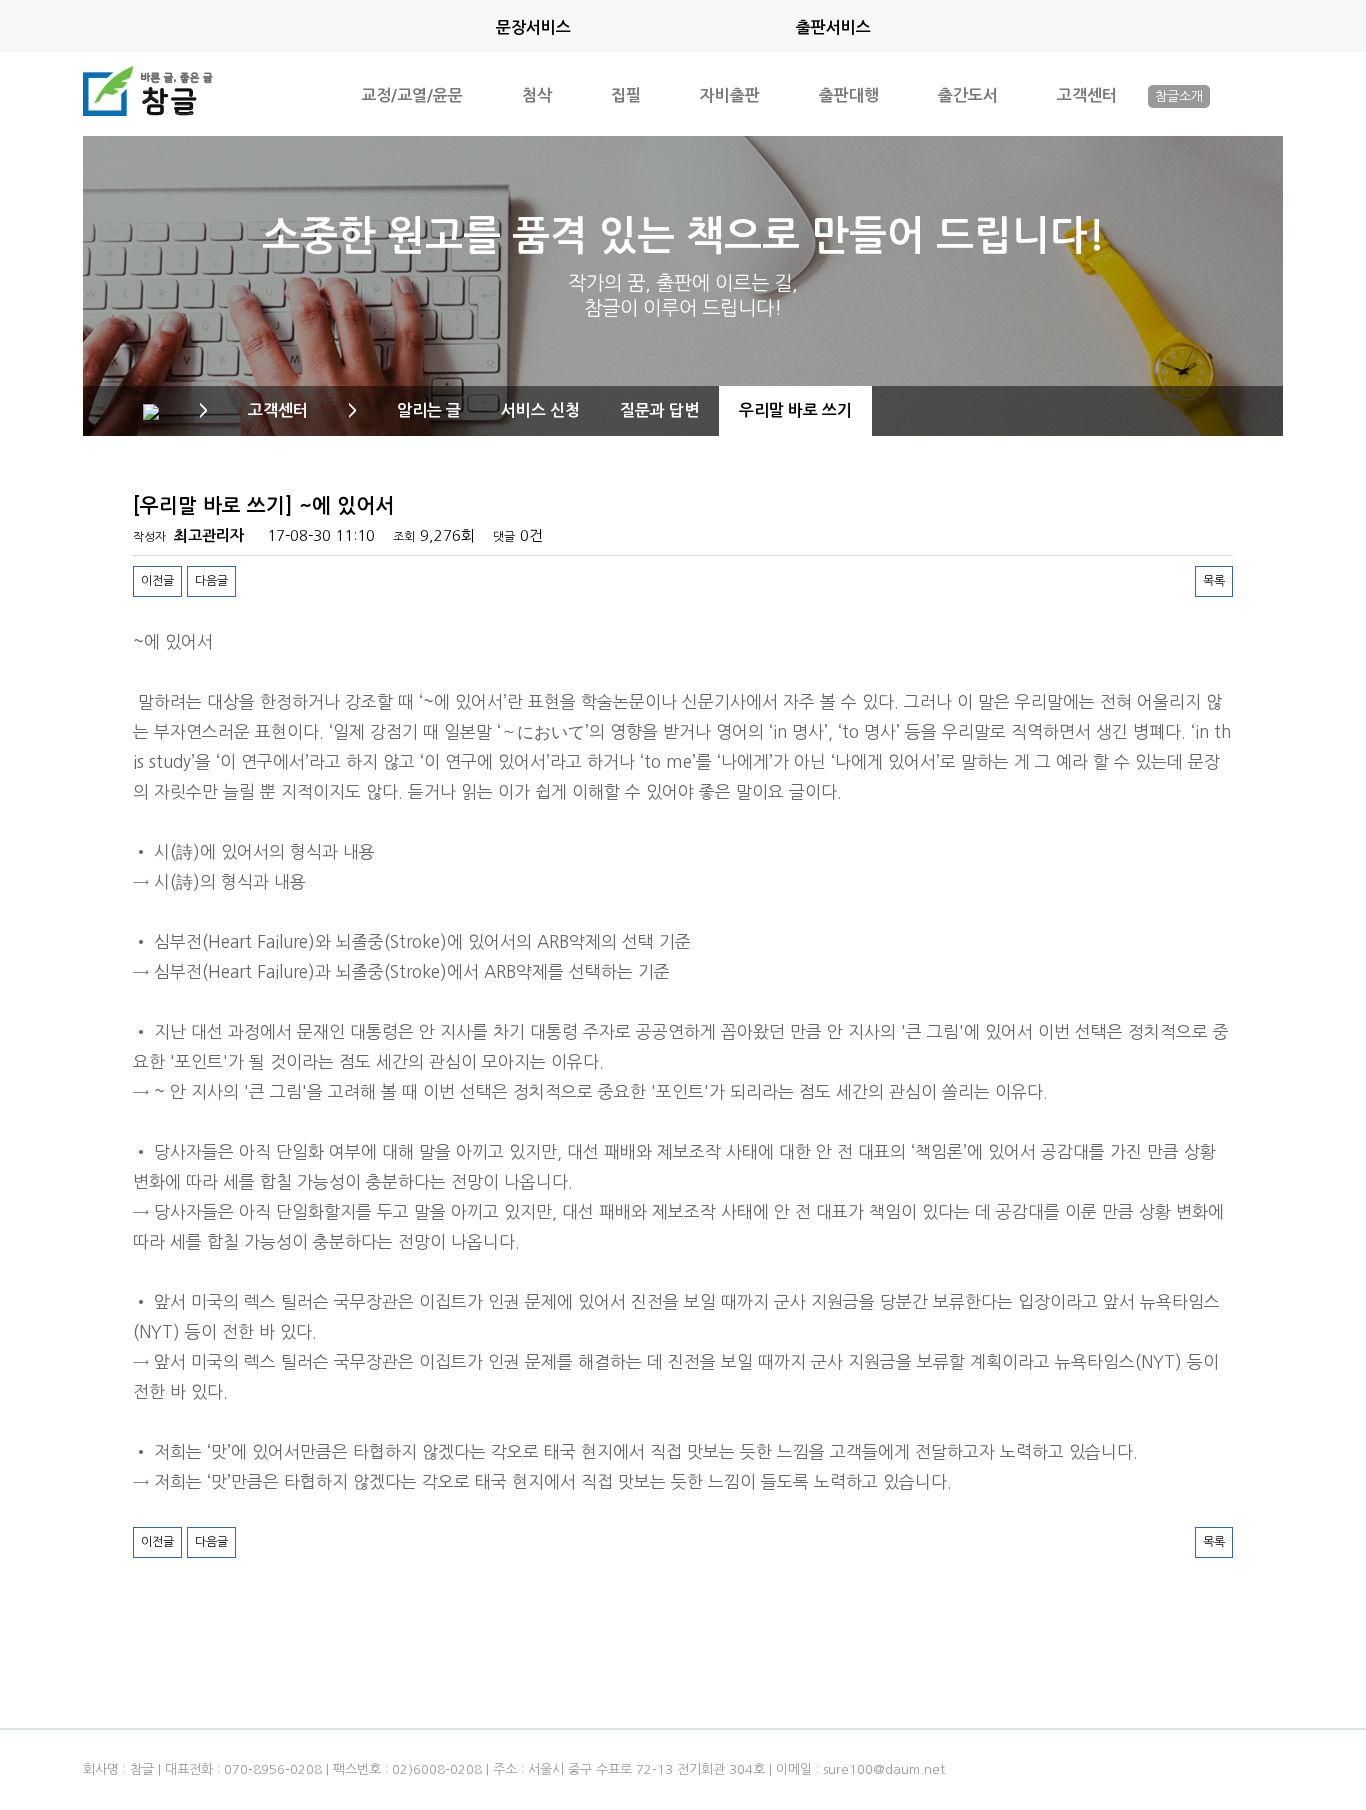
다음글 (211, 581)
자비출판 (730, 94)
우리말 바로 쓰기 (795, 410)
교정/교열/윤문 (412, 94)
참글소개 (1179, 96)
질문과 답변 (659, 410)
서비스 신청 (540, 410)
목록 (1214, 581)
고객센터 (1087, 94)
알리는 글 (429, 410)
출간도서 (968, 94)
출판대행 (849, 94)
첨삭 (537, 94)
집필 (626, 94)
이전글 (157, 581)
